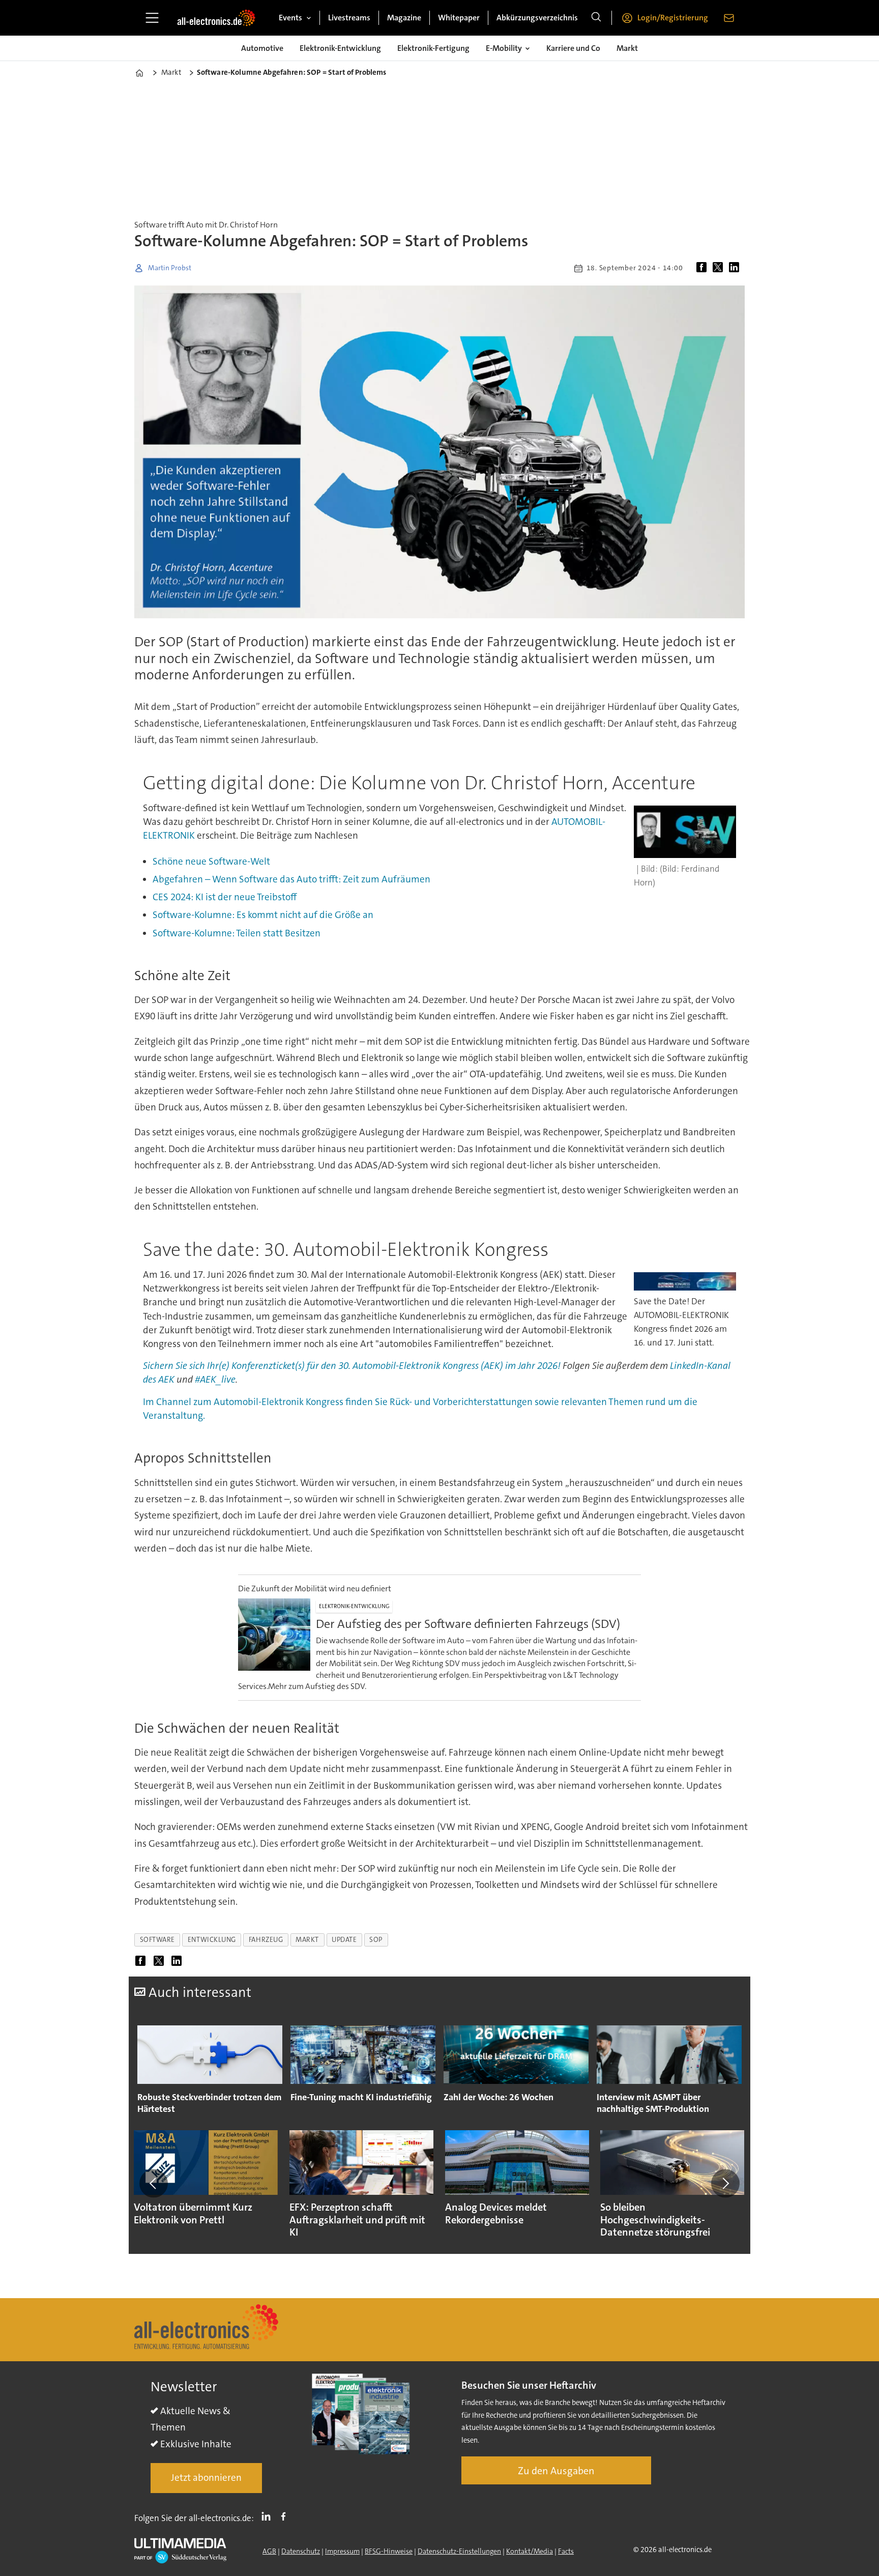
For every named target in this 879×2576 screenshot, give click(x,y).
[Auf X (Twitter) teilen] (720, 268)
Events (290, 18)
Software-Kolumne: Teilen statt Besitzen (237, 933)
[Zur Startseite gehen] (216, 18)
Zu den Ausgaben (556, 2471)
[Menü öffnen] (152, 18)
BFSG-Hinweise (389, 2551)
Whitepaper (459, 18)
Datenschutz (301, 2551)
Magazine (404, 18)
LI (269, 2516)
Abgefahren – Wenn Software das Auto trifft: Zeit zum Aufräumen (291, 879)
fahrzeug (266, 1940)
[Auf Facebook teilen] (704, 268)
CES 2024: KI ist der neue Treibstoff (225, 897)
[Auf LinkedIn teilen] (736, 268)
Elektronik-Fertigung (433, 48)
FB (286, 2516)
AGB (269, 2551)
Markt (627, 48)
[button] (154, 2183)
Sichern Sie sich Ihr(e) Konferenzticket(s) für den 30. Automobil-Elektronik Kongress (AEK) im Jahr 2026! (352, 1366)
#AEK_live (215, 1379)
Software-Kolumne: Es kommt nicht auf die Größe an (263, 915)
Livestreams (349, 18)
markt (307, 1940)
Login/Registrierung (673, 18)
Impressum (342, 2551)
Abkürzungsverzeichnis (537, 18)
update (344, 1940)
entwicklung (212, 1940)
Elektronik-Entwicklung (340, 48)
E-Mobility (504, 48)
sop (376, 1940)
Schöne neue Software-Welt (211, 861)
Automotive (262, 48)
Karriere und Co (573, 48)
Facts (566, 2551)
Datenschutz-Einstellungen (459, 2551)
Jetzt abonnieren (206, 2478)
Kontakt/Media (530, 2551)
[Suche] (596, 18)
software (157, 1940)
